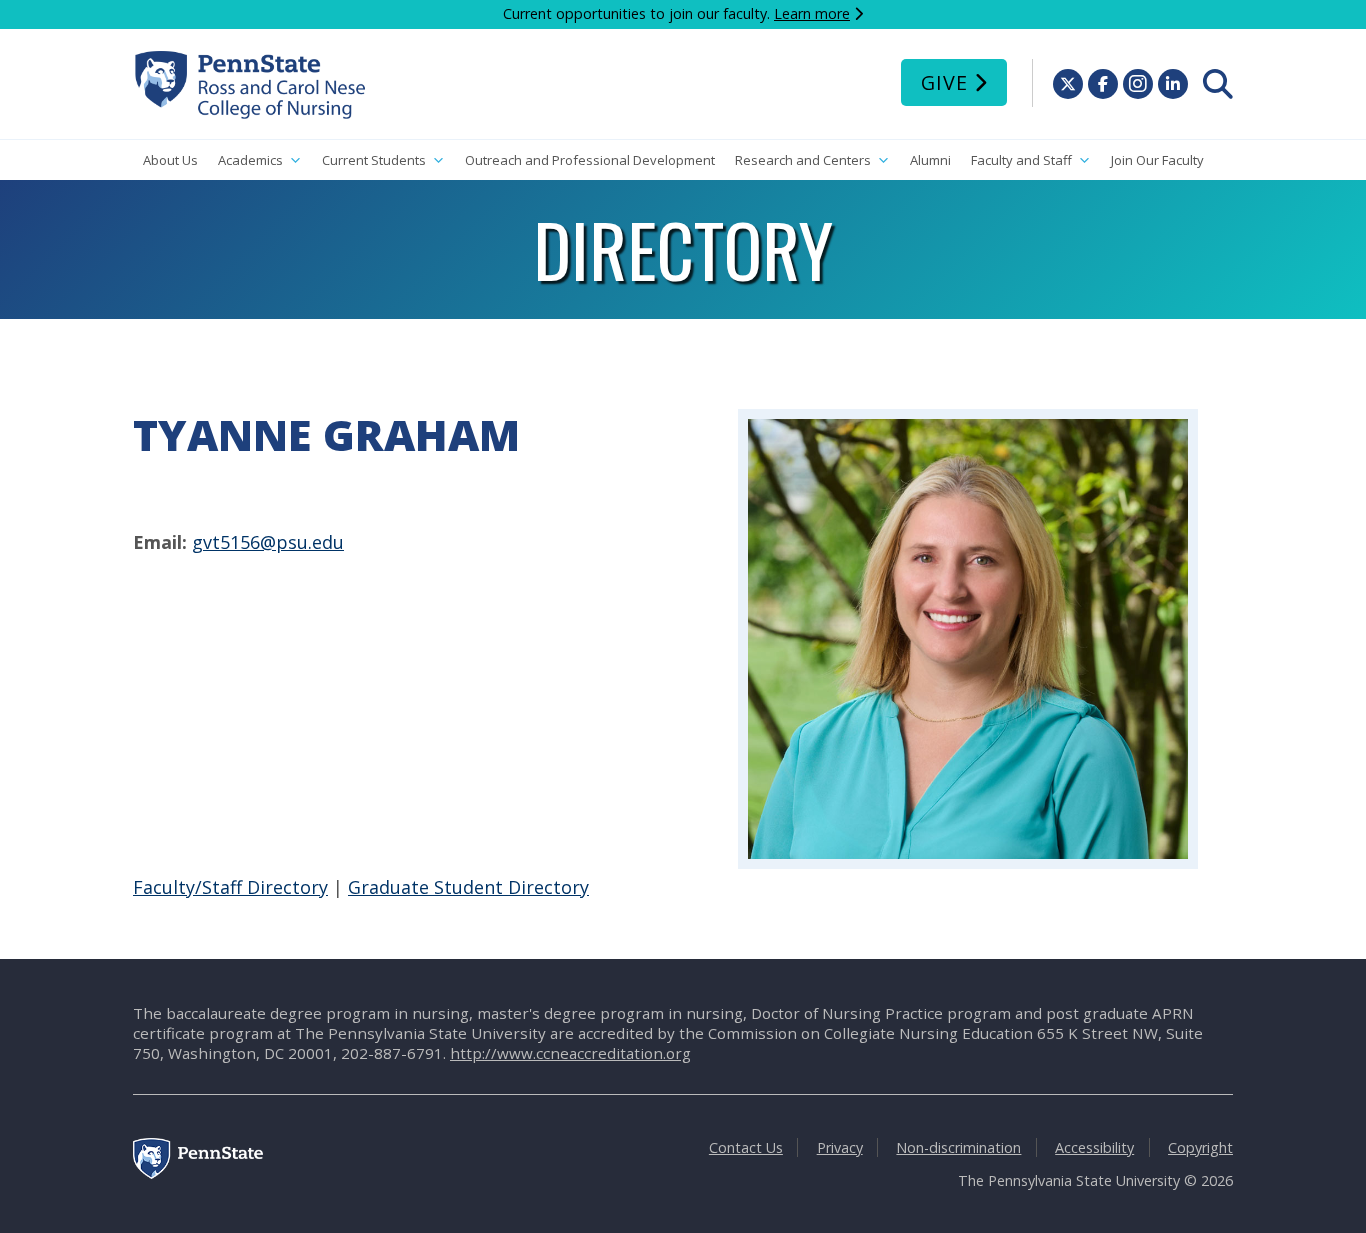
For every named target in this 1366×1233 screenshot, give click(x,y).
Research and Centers (803, 160)
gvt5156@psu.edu (268, 542)
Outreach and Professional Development (590, 160)
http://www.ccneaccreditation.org (570, 1053)
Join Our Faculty (1157, 160)
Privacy (840, 1147)
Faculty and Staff (1021, 160)
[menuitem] (1218, 84)
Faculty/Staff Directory (230, 887)
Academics (250, 160)
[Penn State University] (198, 1173)
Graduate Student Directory (468, 887)
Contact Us (746, 1147)
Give (944, 82)
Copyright (1200, 1147)
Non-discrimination (958, 1147)
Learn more (812, 13)
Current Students (374, 160)
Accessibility (1094, 1147)
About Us (170, 160)
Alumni (930, 160)
